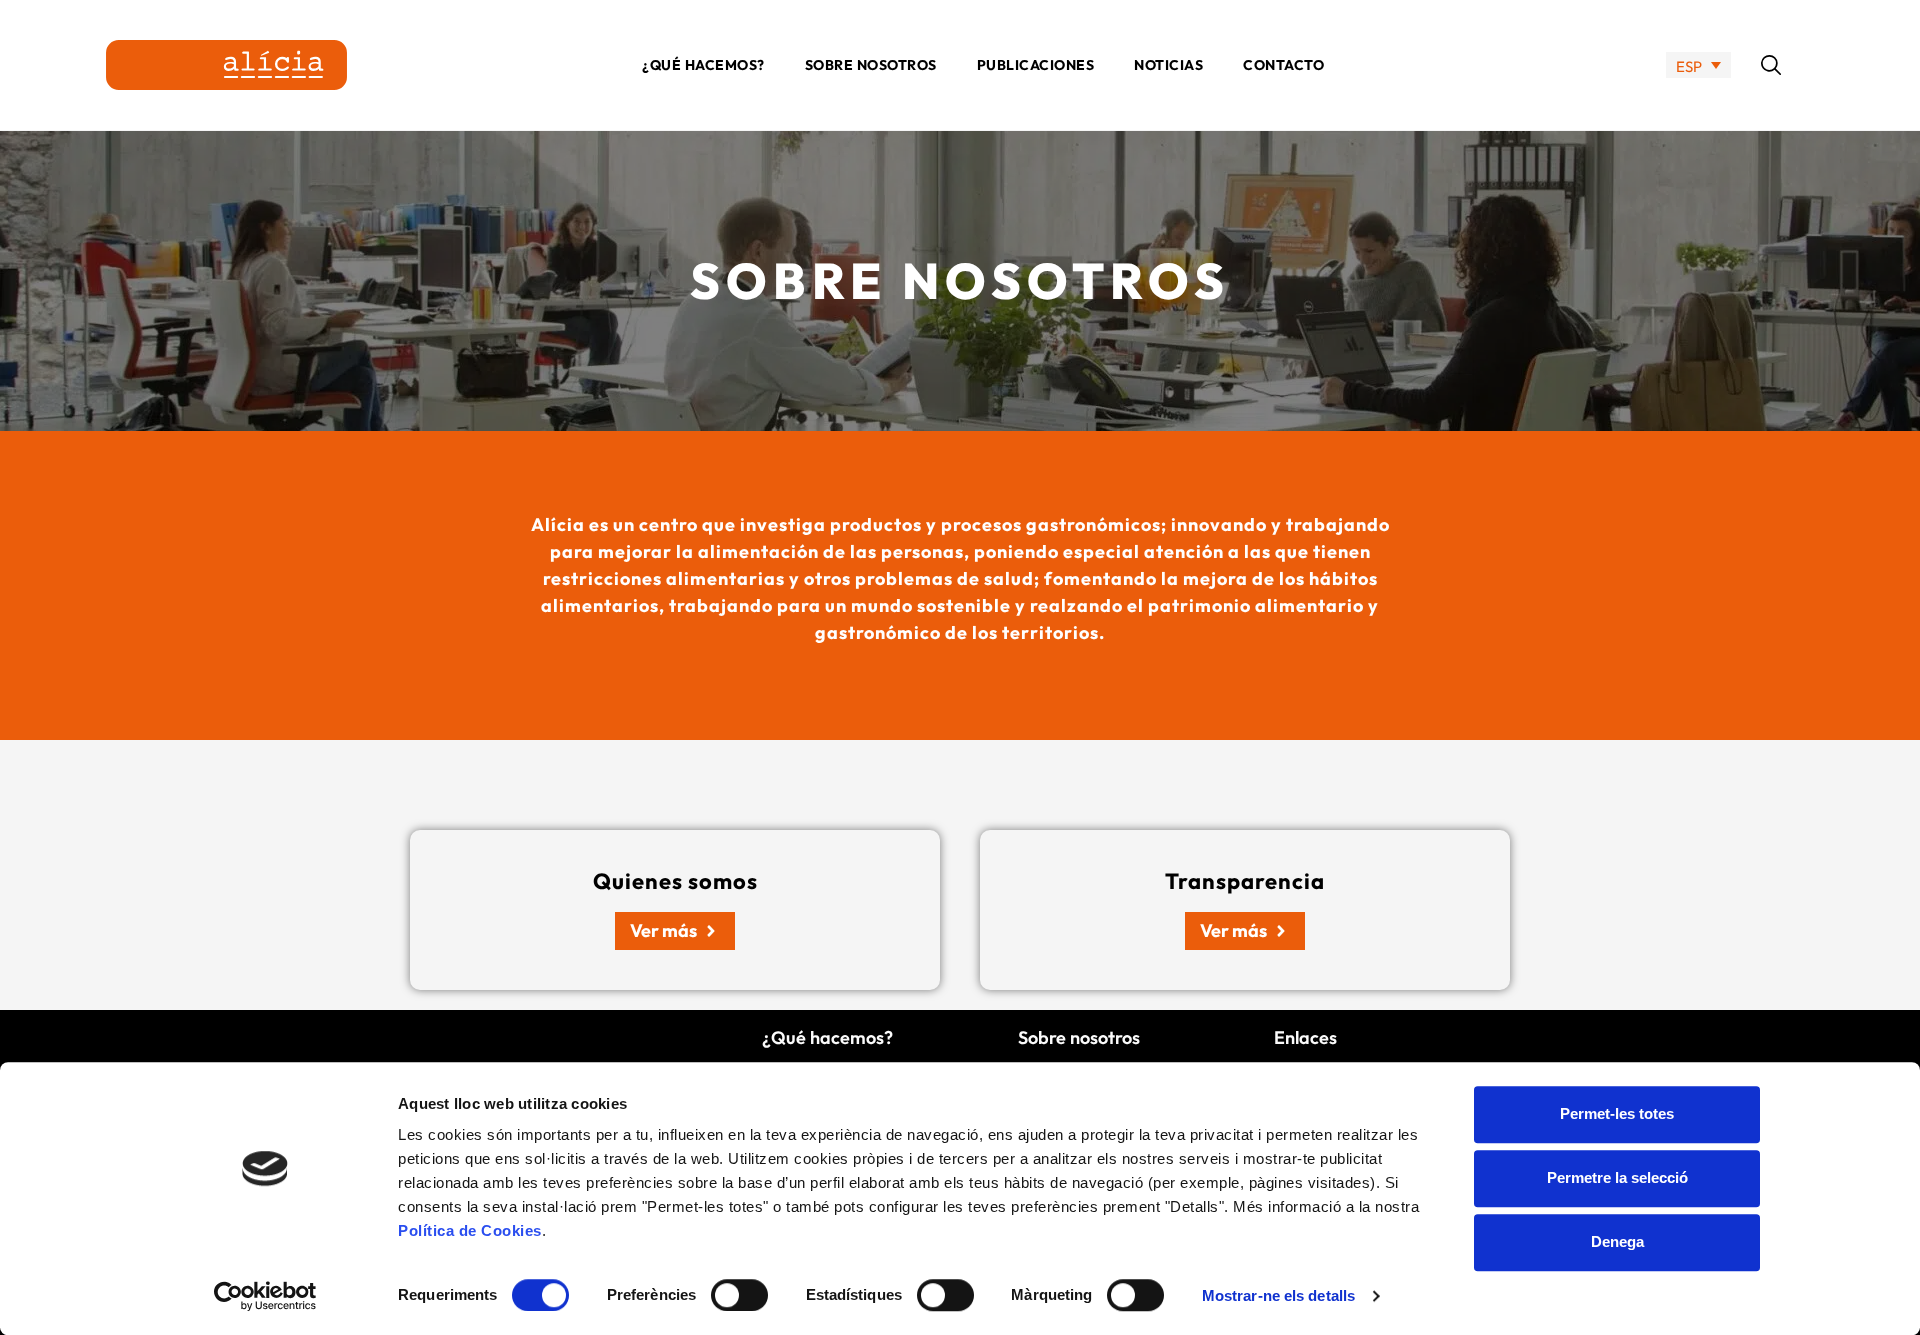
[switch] (739, 1295)
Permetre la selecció (1617, 1177)
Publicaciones (1036, 65)
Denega (1617, 1241)
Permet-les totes (1617, 1113)
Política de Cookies (470, 1230)
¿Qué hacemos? (703, 65)
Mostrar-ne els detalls (1278, 1295)
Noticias (1168, 65)
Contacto (1283, 65)
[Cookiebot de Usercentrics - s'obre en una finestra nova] (265, 1296)
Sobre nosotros (871, 65)
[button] (1771, 65)
